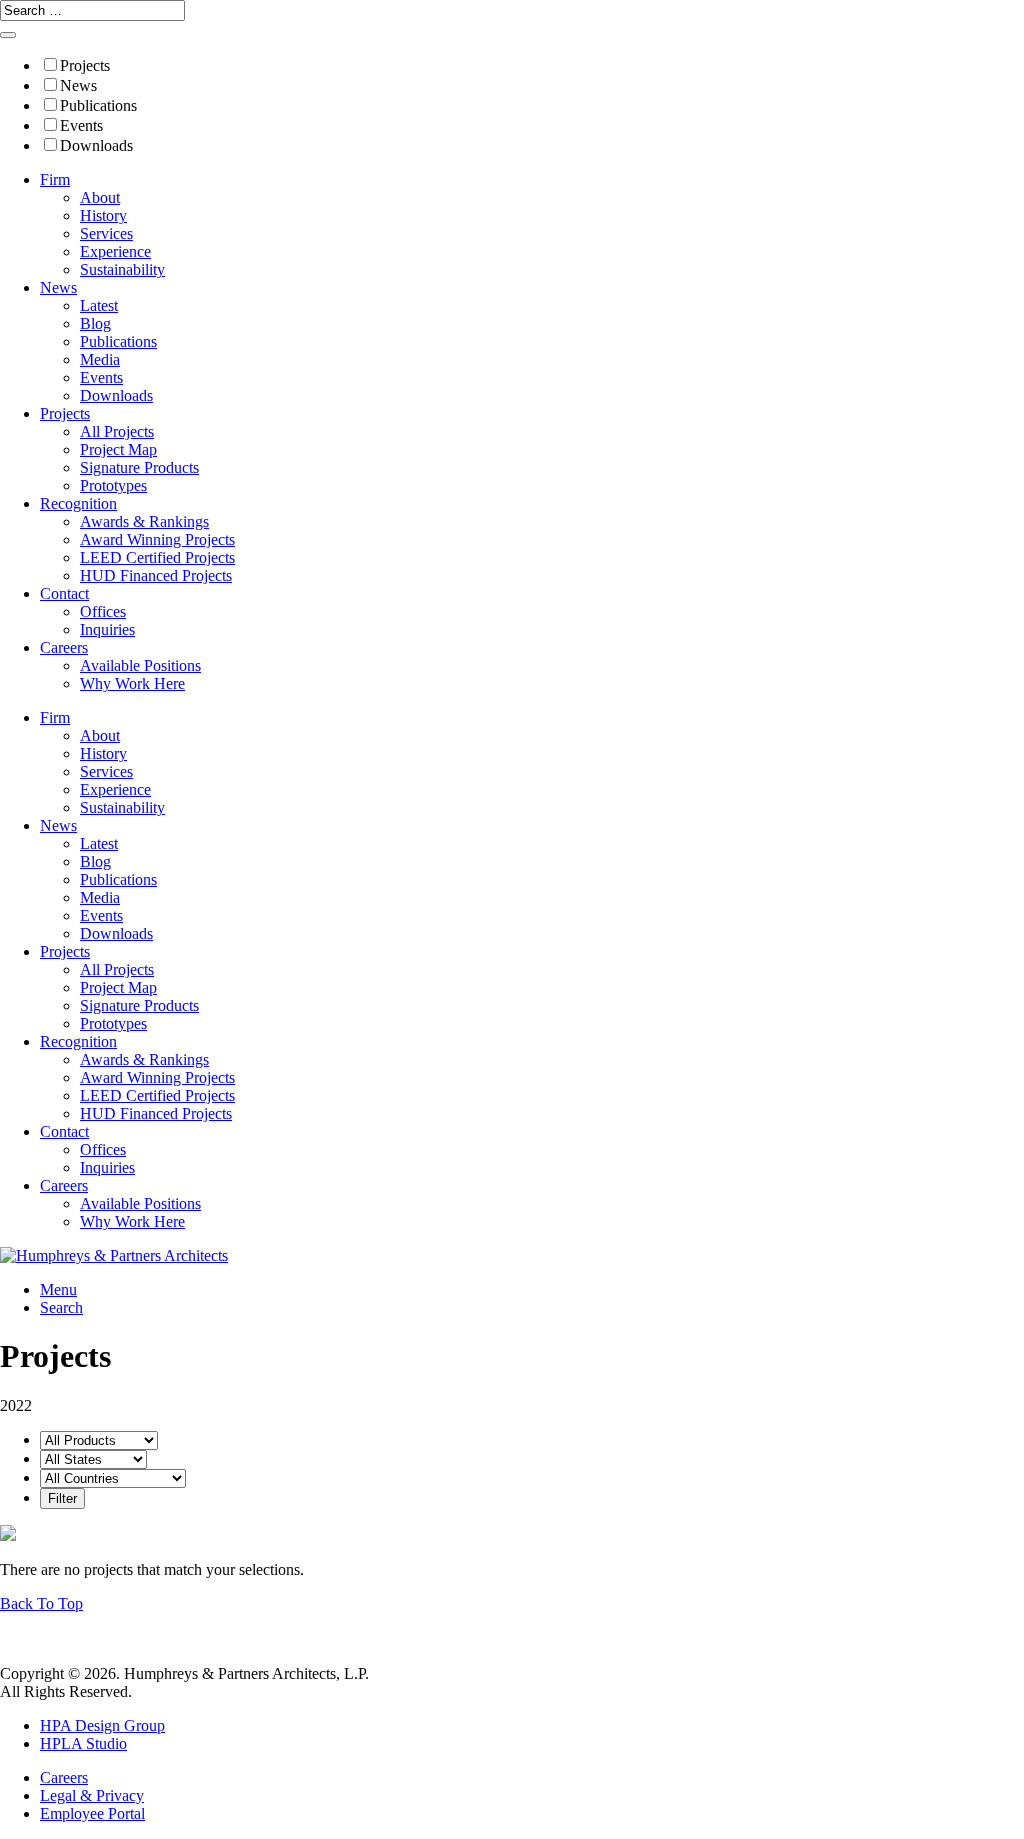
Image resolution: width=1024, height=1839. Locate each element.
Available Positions (140, 665)
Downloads (96, 145)
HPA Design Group (102, 1725)
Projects (85, 65)
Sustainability (122, 269)
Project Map (118, 449)
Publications (98, 105)
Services (106, 233)
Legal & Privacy (92, 1795)
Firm (55, 179)
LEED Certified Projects (157, 557)
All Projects (117, 431)
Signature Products (139, 467)
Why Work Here (132, 683)
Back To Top (41, 1603)
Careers (64, 647)
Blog (95, 323)
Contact (64, 593)
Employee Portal (92, 1813)
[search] (8, 35)
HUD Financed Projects (156, 575)
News (78, 85)
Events (81, 125)
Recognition (78, 503)
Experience (115, 251)
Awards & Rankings (144, 521)
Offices (103, 611)
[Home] (114, 1255)
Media (100, 359)
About (100, 197)
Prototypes (113, 485)
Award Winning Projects (157, 539)
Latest (99, 305)
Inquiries (107, 629)
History (103, 215)
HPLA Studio (83, 1743)
